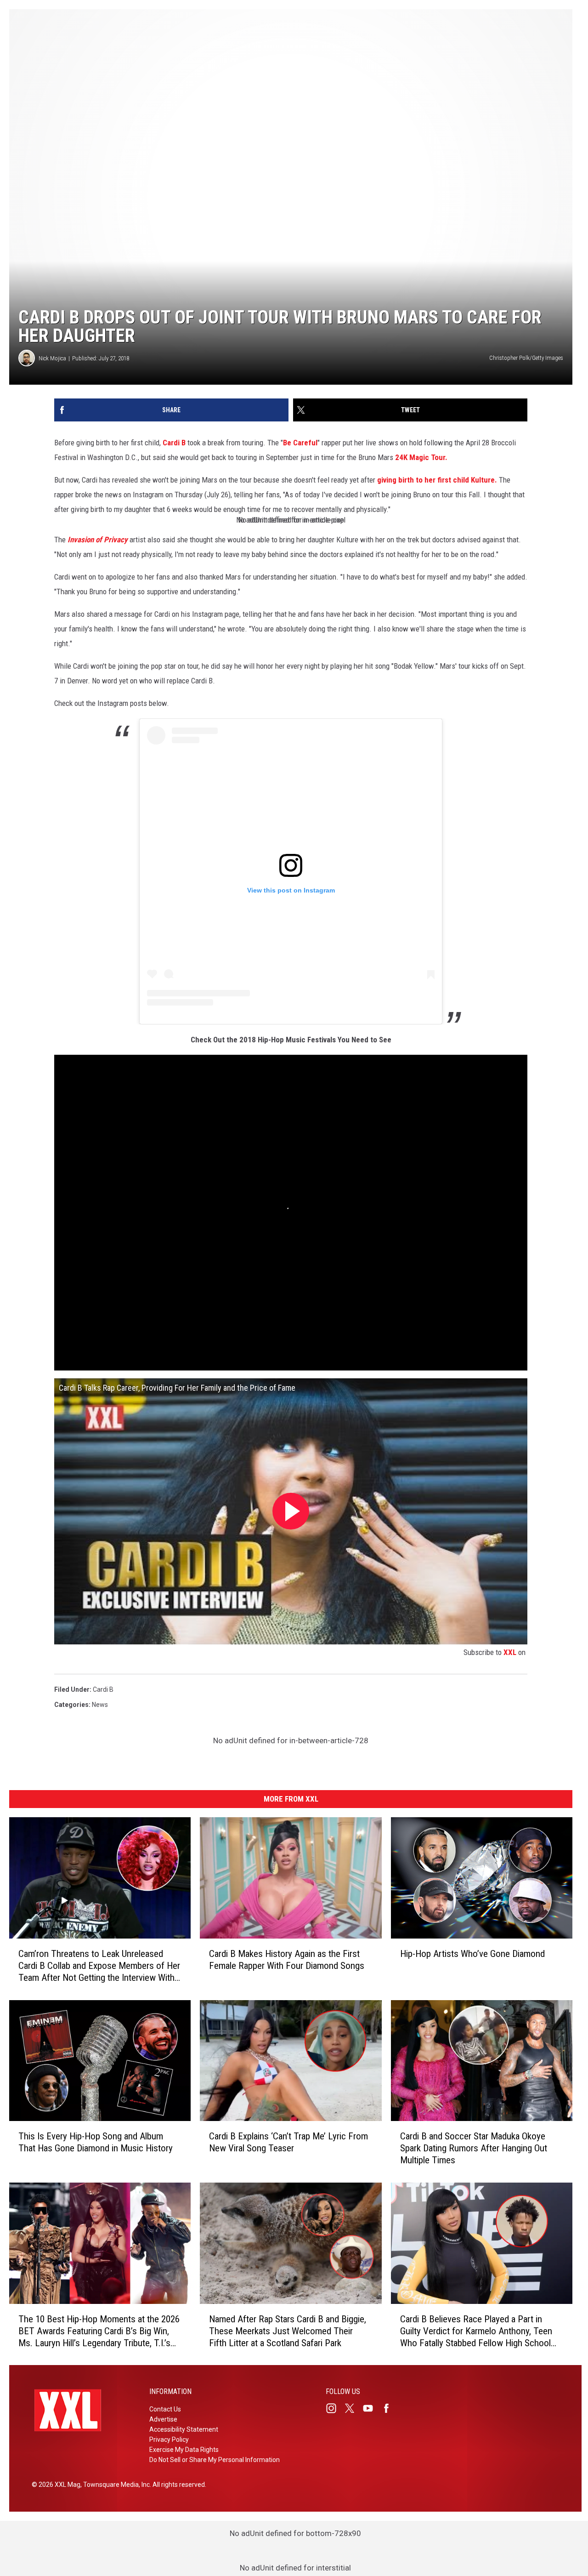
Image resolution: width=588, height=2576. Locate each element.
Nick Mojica (52, 358)
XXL (510, 1652)
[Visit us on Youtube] (372, 2408)
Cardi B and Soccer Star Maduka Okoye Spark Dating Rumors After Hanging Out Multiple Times (474, 2148)
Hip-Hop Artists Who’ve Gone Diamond (472, 1953)
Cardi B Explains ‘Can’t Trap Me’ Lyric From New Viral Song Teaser (288, 2142)
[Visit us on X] (353, 2408)
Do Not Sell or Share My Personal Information (215, 2460)
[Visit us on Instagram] (335, 2408)
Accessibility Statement (184, 2429)
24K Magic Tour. (421, 457)
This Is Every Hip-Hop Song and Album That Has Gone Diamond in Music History (96, 2142)
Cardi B (174, 443)
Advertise (163, 2419)
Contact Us (165, 2409)
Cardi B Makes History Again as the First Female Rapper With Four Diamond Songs (287, 1959)
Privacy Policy (169, 2440)
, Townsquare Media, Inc (115, 2485)
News (100, 1705)
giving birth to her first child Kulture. (437, 480)
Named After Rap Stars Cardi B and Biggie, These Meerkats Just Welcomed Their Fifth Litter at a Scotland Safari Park (288, 2331)
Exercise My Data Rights (184, 2450)
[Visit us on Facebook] (390, 2408)
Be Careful (300, 443)
